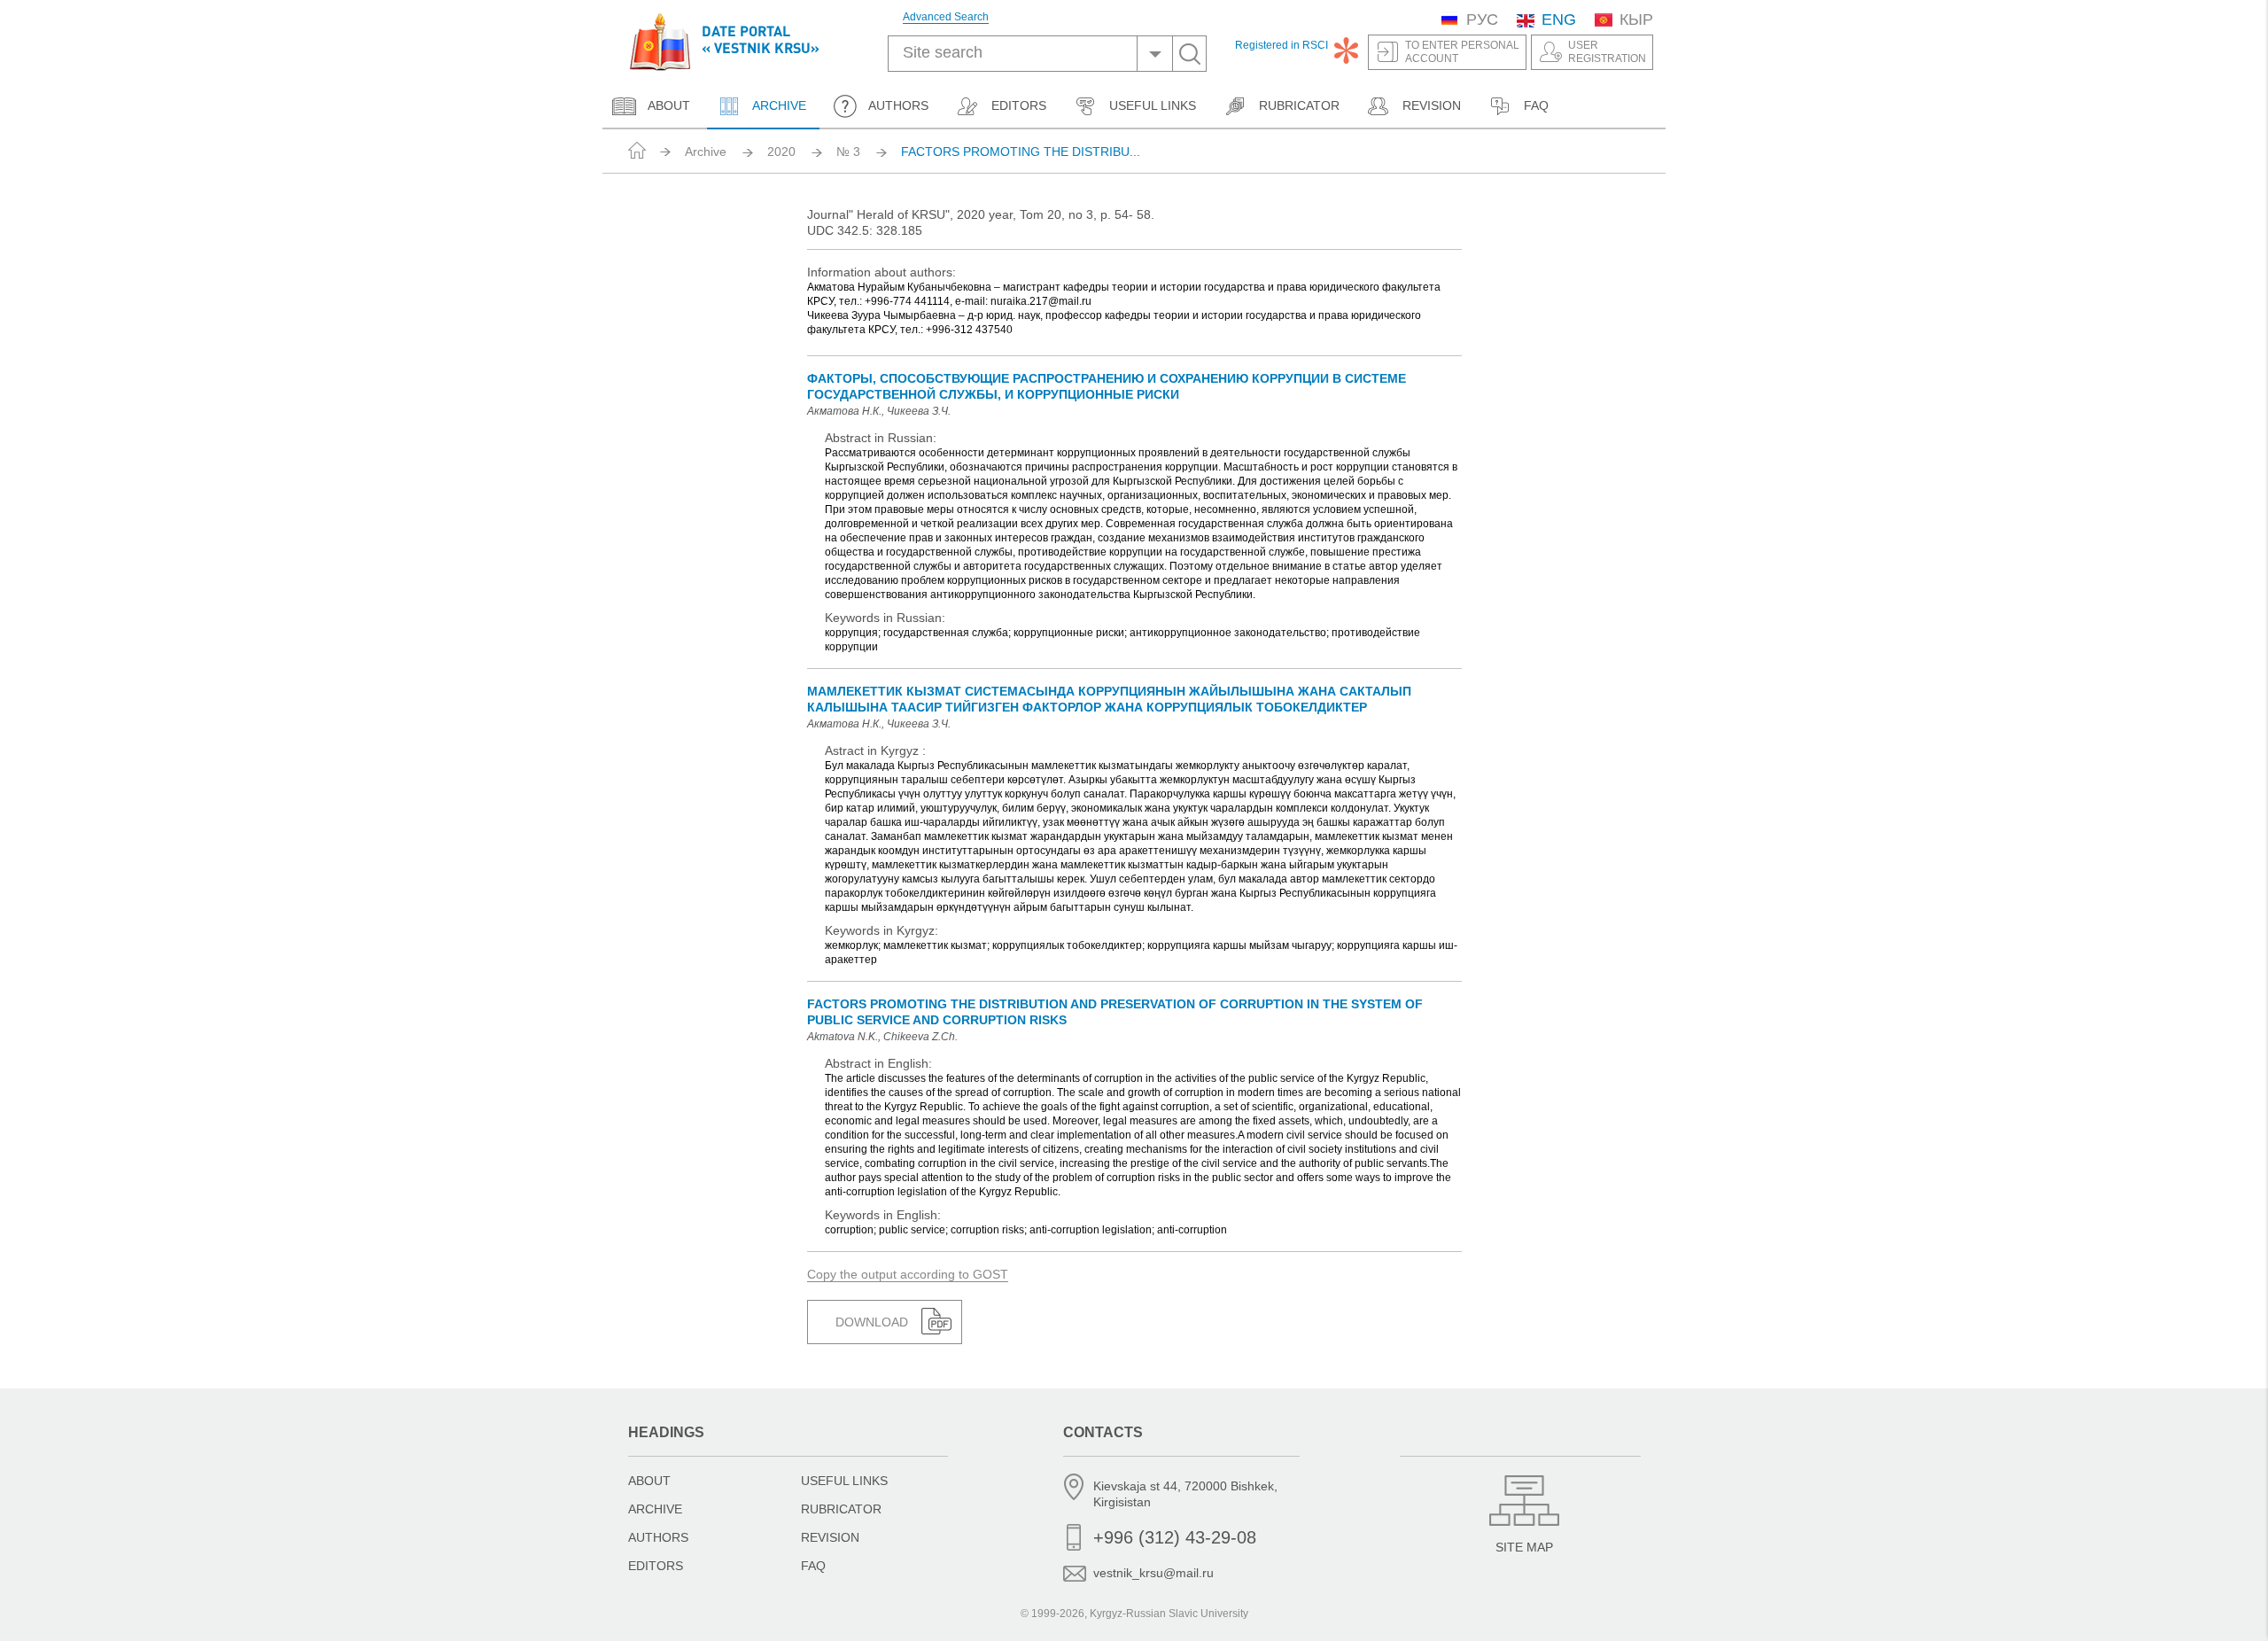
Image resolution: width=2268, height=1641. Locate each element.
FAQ (1536, 105)
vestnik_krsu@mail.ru (1153, 1573)
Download (872, 1322)
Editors (1019, 105)
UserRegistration (1607, 52)
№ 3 (848, 152)
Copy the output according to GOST (908, 1274)
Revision (1432, 105)
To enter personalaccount (1462, 52)
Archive (778, 105)
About (669, 105)
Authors (898, 105)
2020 (781, 152)
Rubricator (1299, 105)
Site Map (1524, 1547)
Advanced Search (946, 17)
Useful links (1153, 105)
